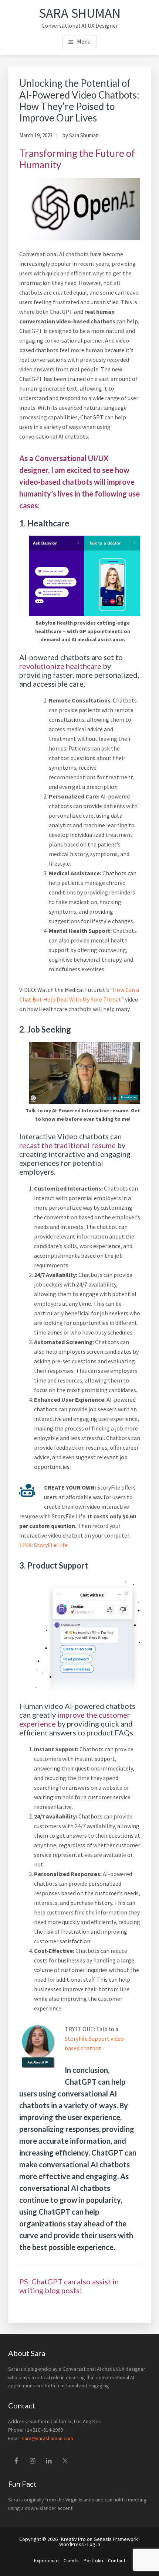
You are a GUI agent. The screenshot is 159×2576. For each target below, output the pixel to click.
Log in (94, 2544)
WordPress (72, 2544)
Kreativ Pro (73, 2539)
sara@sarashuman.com (48, 2438)
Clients (71, 2560)
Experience (46, 2560)
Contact (117, 2560)
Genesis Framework (116, 2539)
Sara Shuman (80, 13)
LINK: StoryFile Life (43, 1545)
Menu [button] (84, 41)
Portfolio (93, 2560)
